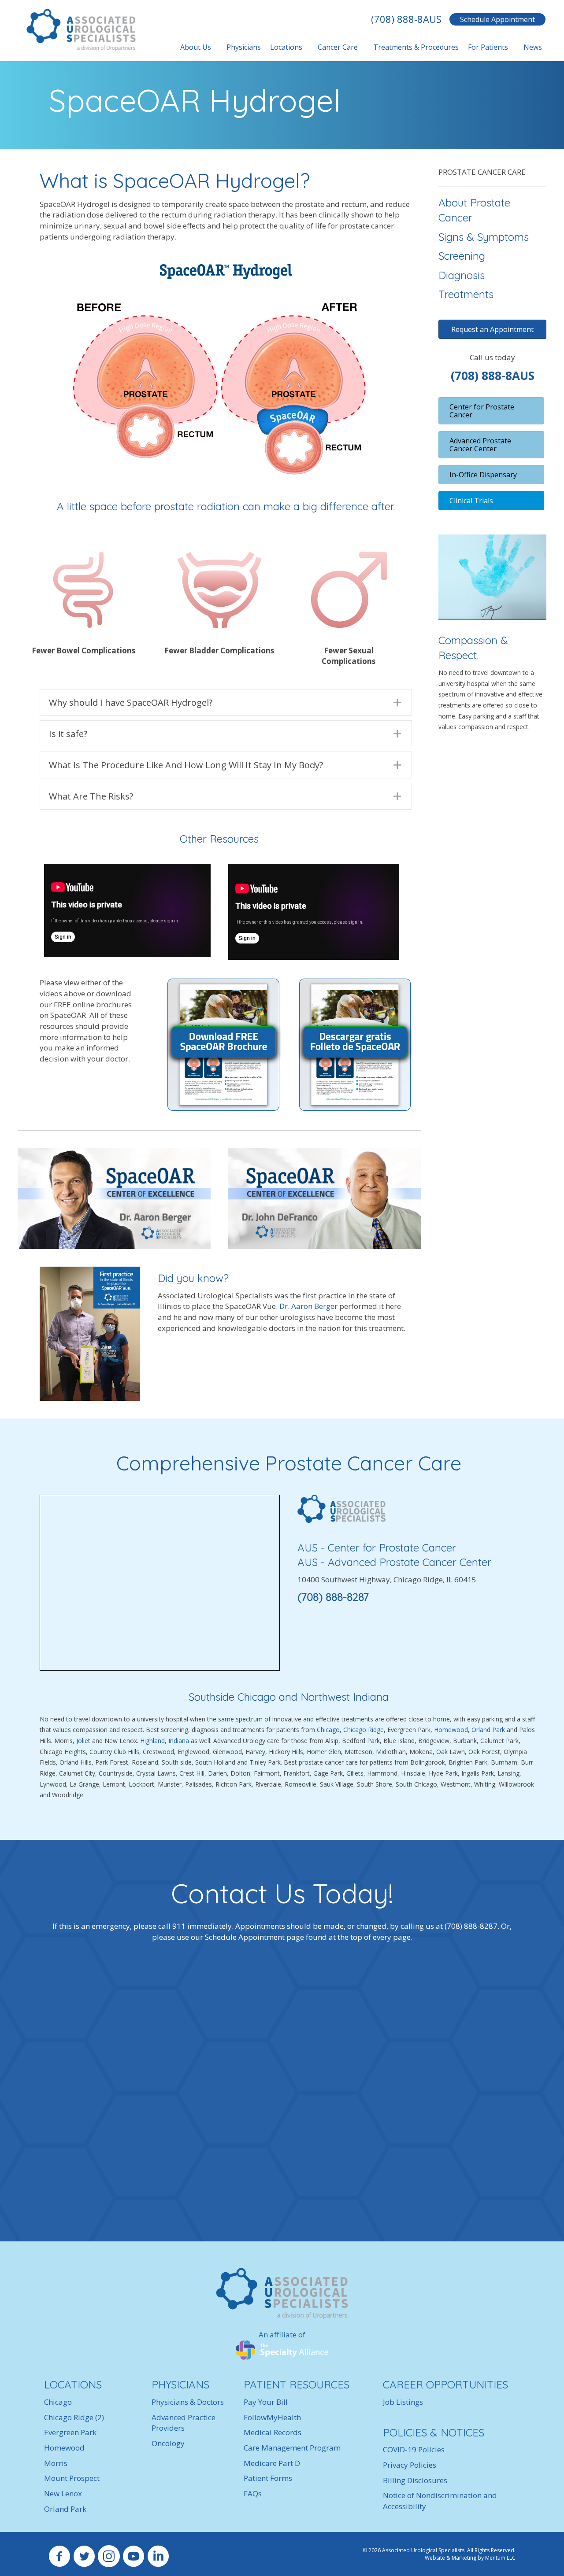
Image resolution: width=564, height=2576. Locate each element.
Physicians (244, 47)
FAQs (253, 2493)
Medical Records (273, 2432)
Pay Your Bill (266, 2402)
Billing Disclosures (415, 2480)
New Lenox (63, 2493)
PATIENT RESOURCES (297, 2384)
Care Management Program (292, 2448)
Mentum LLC (500, 2558)
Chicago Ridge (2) (74, 2417)
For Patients (488, 47)
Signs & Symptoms (484, 237)
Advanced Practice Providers (184, 2423)
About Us (196, 47)
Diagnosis (462, 275)
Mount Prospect (72, 2478)
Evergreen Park (70, 2432)
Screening (462, 256)
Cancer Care (338, 47)
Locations (286, 47)
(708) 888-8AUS (406, 19)
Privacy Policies (410, 2465)
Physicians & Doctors (188, 2402)
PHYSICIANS (180, 2384)
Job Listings (403, 2402)
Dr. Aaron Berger (309, 1306)
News (533, 47)
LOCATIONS (73, 2384)
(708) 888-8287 (333, 1597)
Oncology (168, 2443)
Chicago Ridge (364, 1730)
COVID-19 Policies (414, 2449)
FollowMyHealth (272, 2417)
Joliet (83, 1741)
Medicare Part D (272, 2463)
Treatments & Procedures (416, 47)
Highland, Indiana (165, 1741)
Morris (56, 2463)
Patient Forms (268, 2478)
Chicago (328, 1730)
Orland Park (489, 1730)
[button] (226, 702)
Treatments (466, 294)
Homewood (451, 1730)
